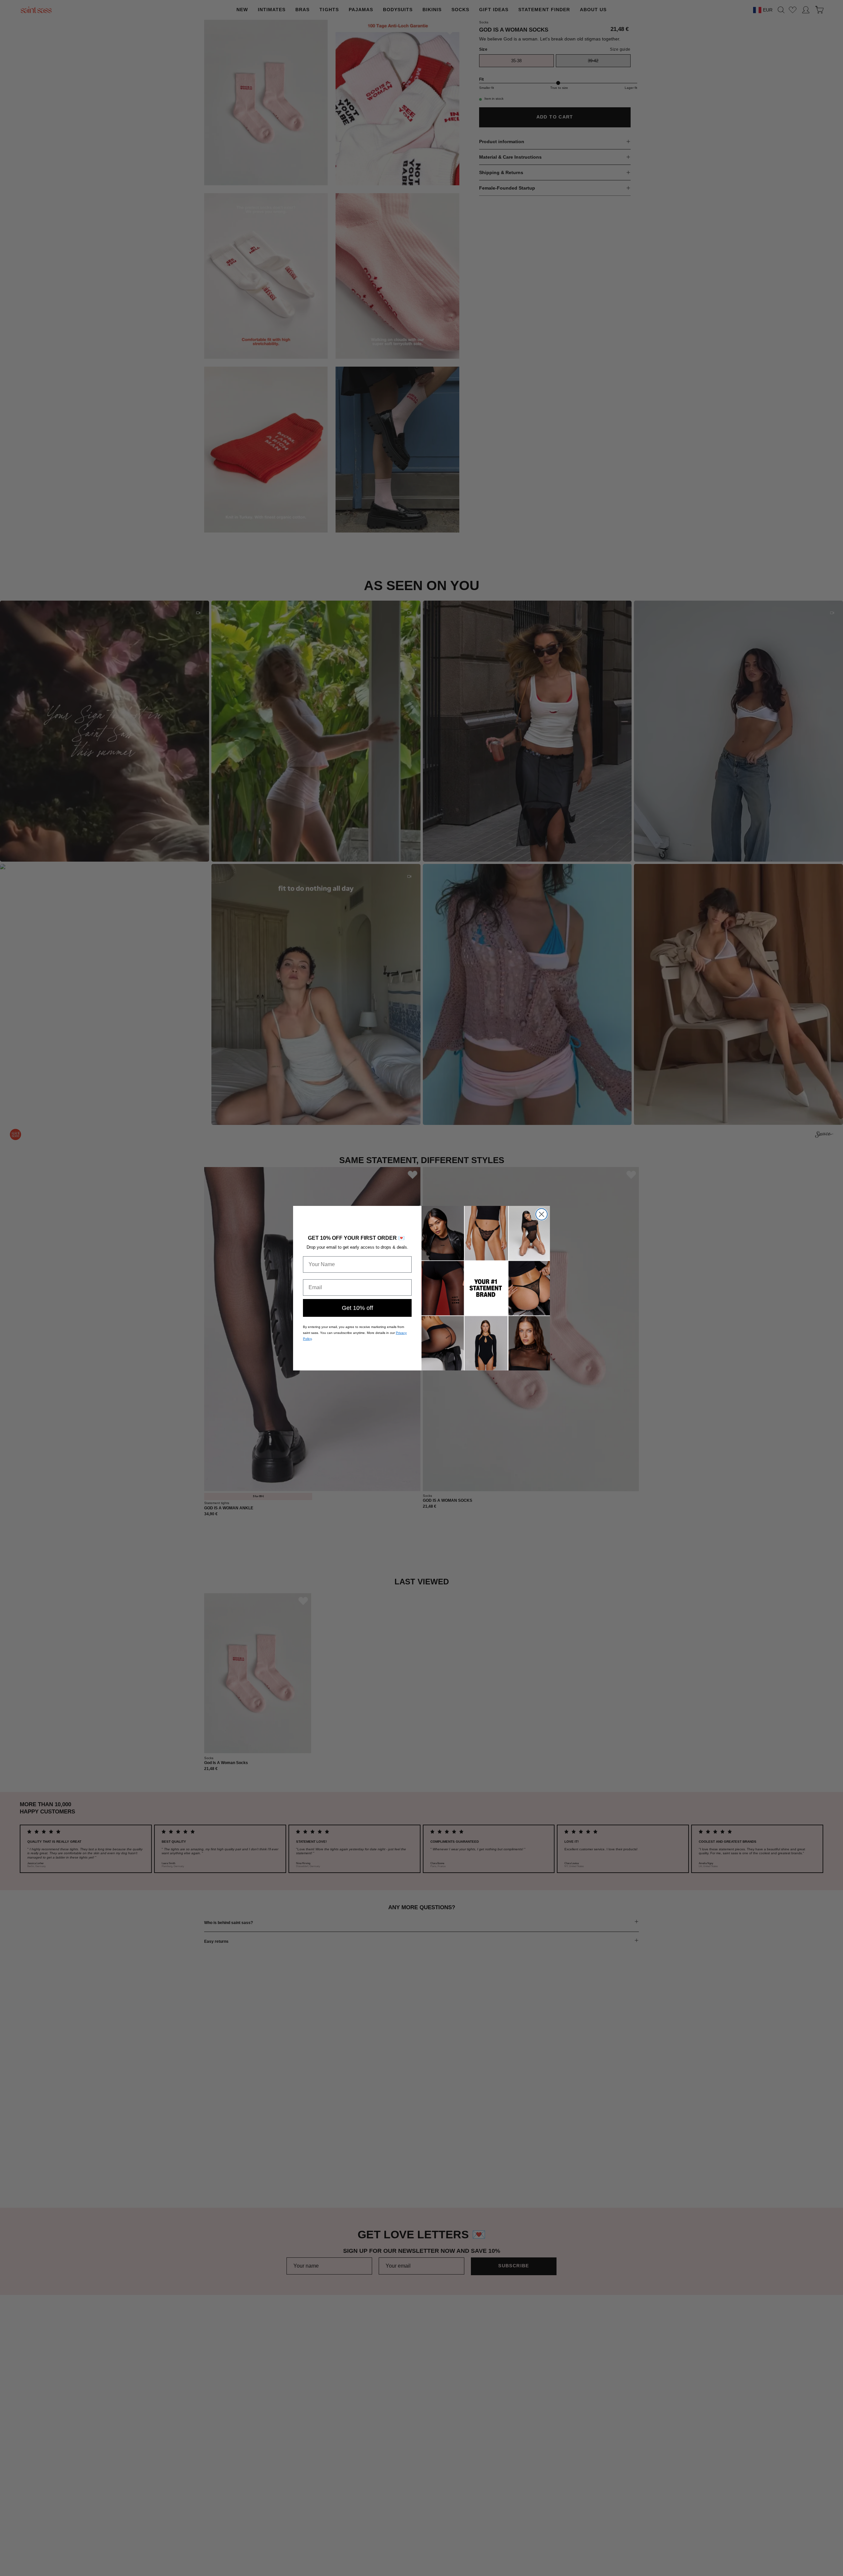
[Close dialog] (542, 1214)
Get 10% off (357, 1308)
